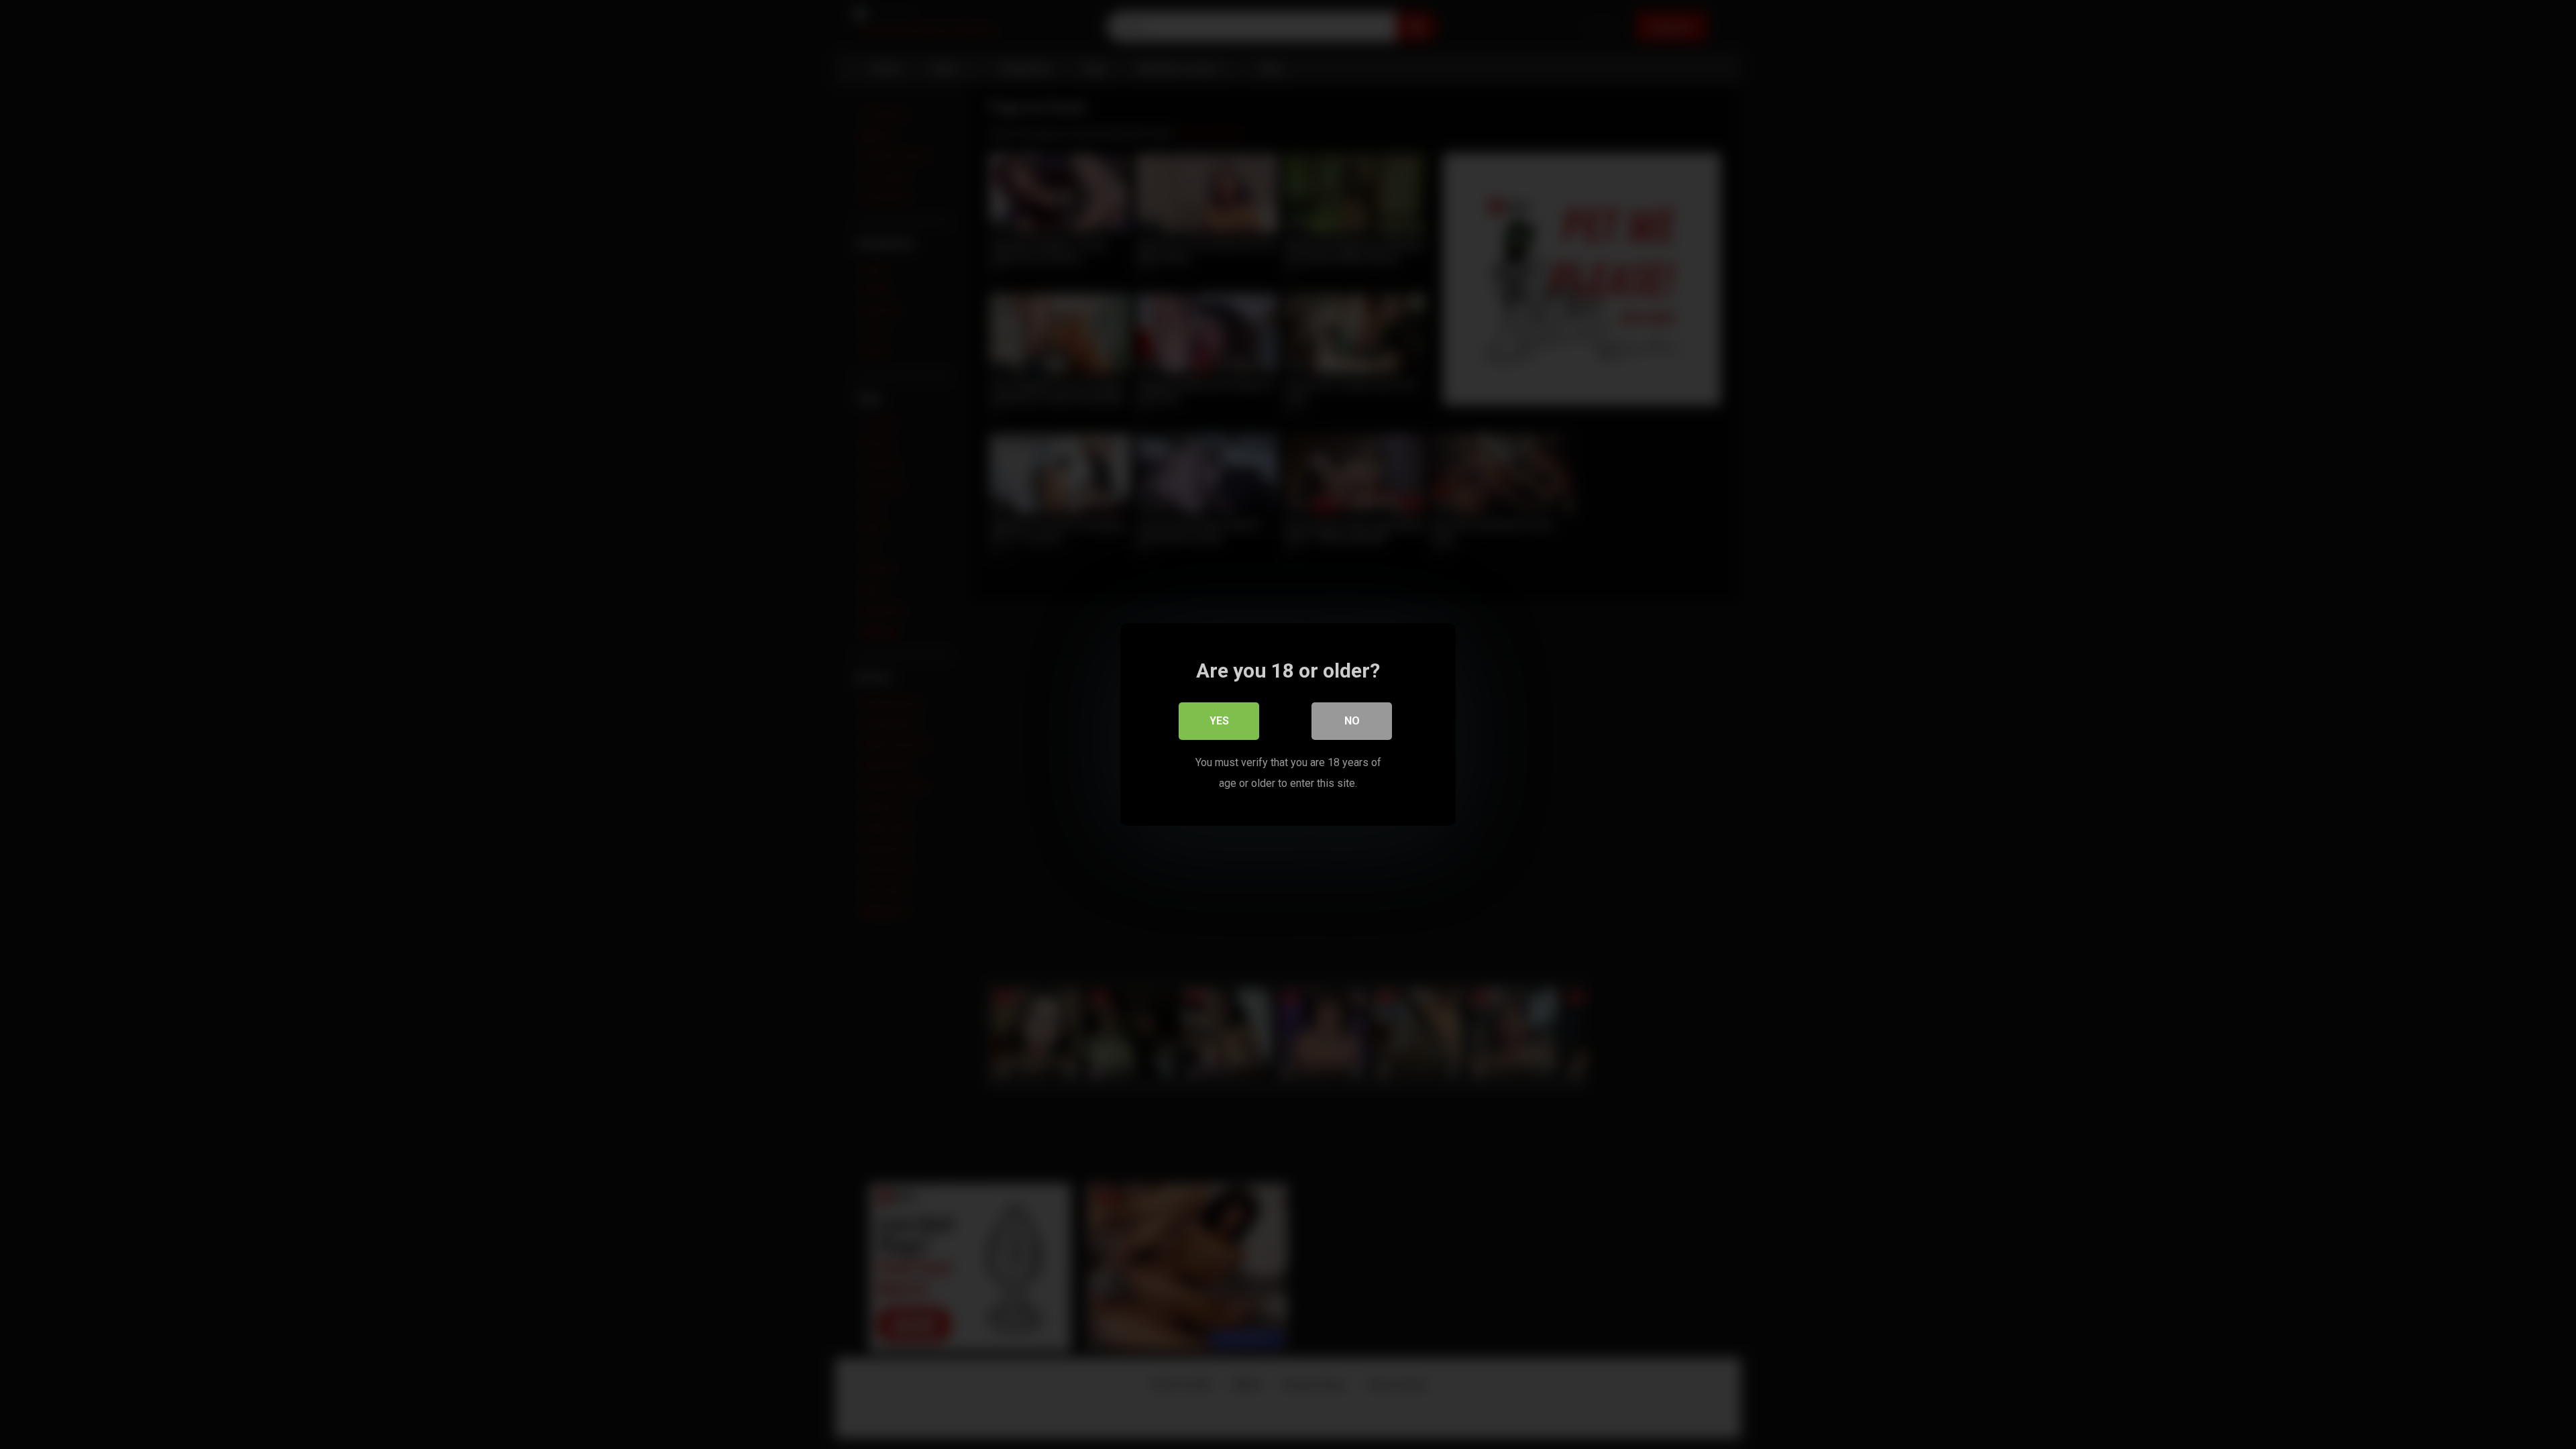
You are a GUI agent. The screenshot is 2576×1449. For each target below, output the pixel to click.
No (1352, 721)
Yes (1219, 721)
